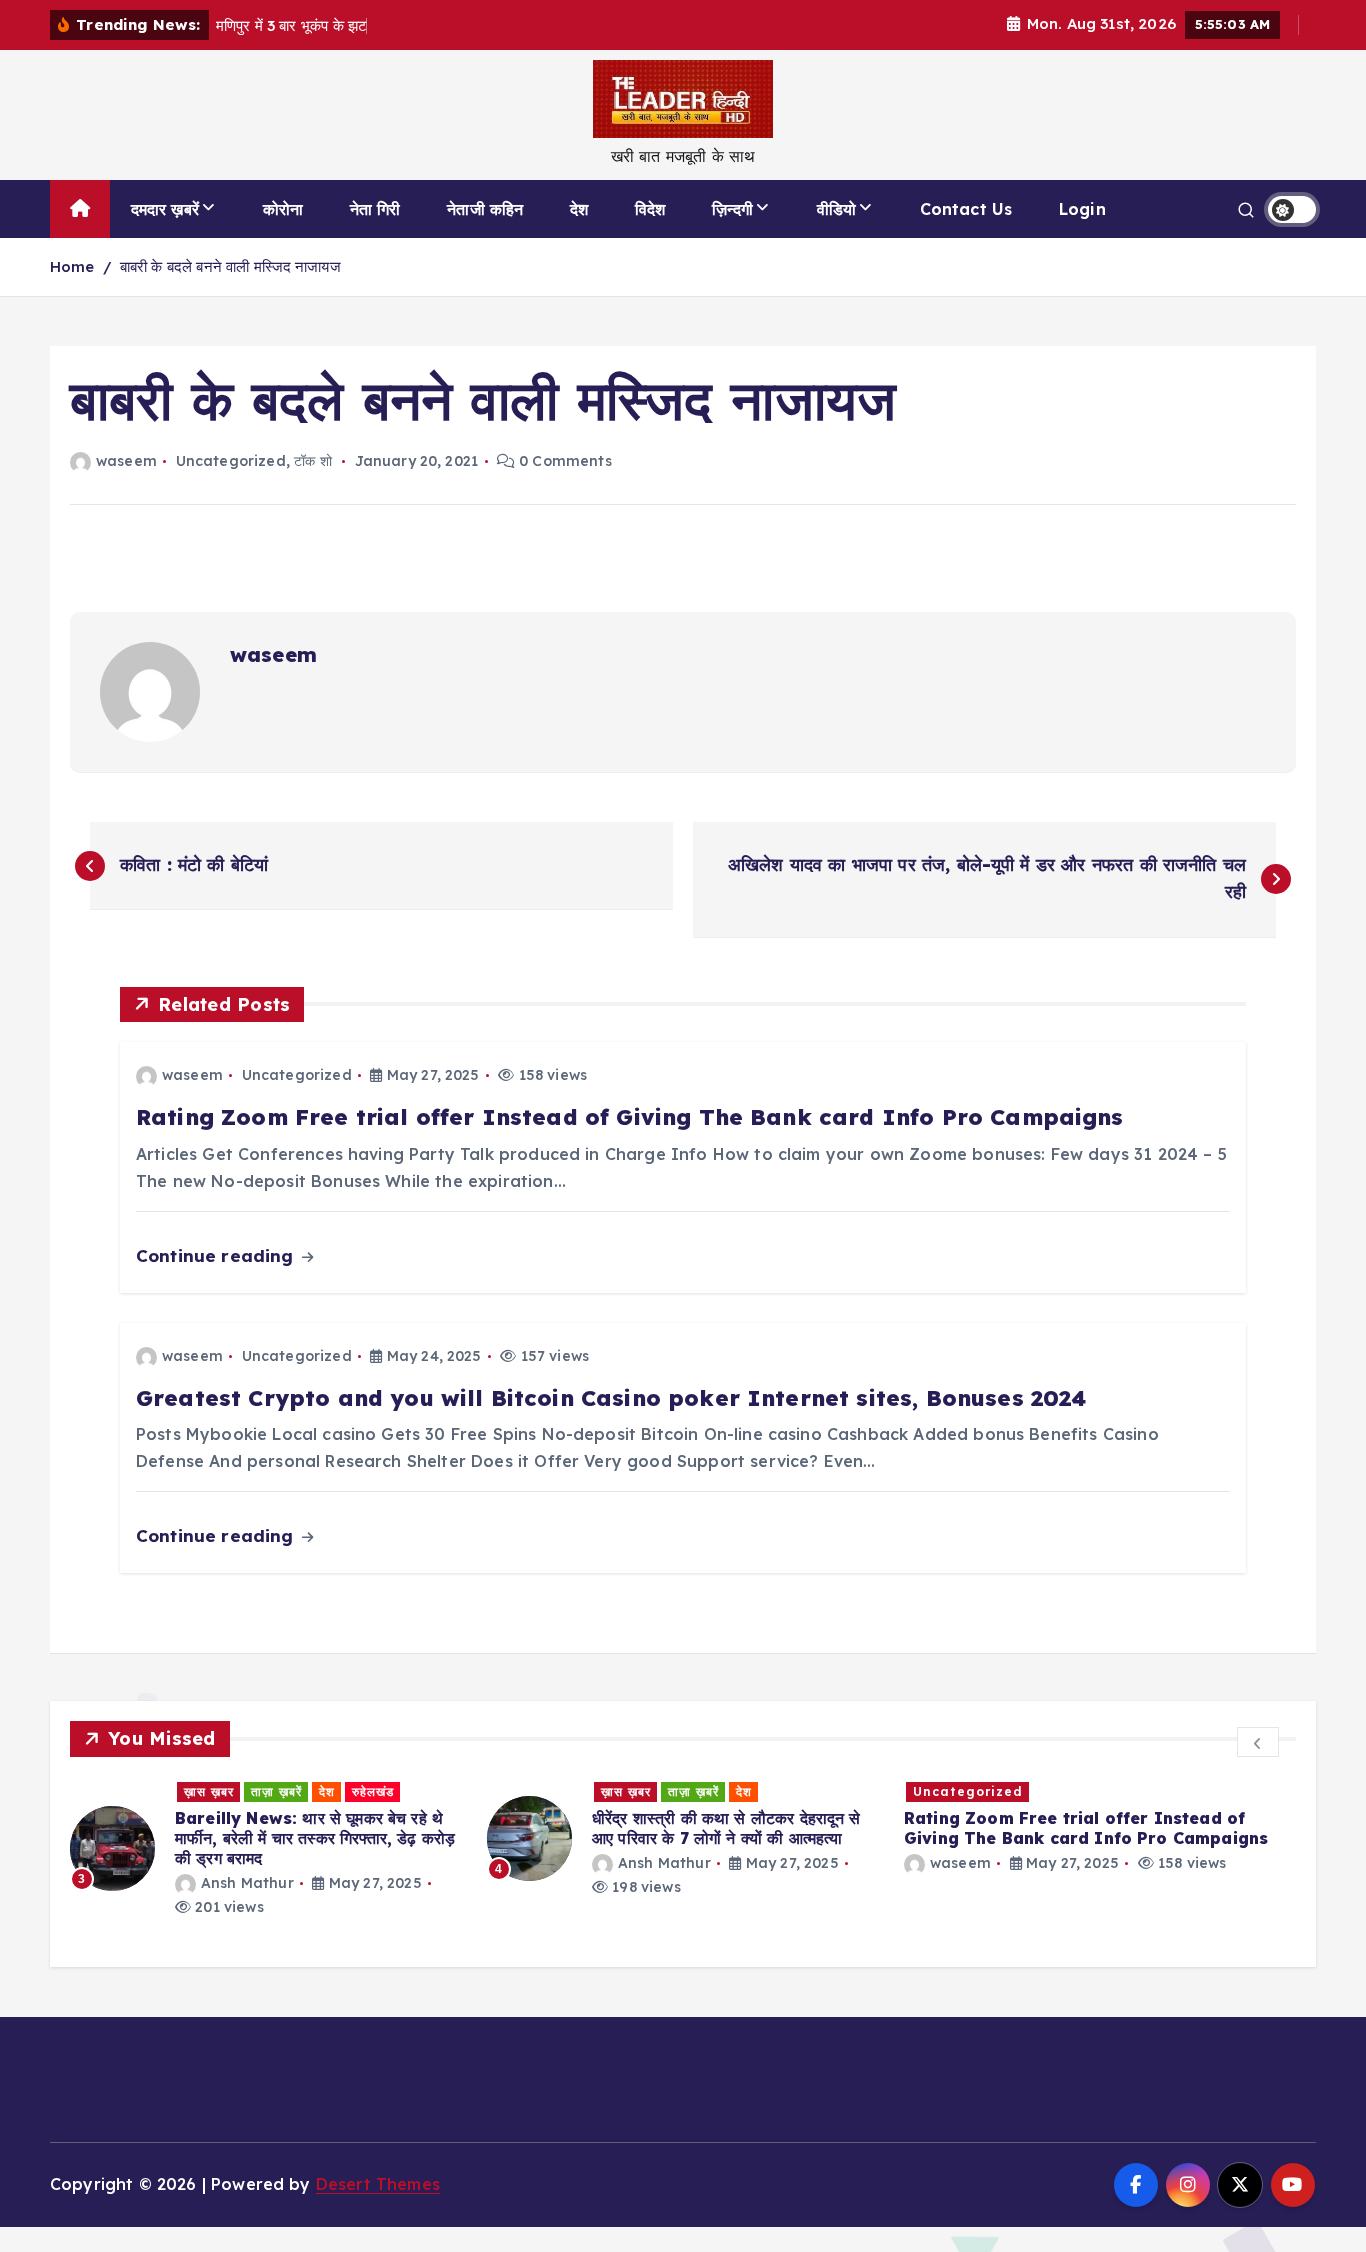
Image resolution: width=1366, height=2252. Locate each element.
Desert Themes (378, 2184)
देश (579, 209)
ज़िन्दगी (732, 209)
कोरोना (283, 209)
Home (72, 266)
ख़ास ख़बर (209, 1791)
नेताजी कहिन (485, 209)
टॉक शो (313, 461)
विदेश (650, 209)
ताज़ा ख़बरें (276, 1791)
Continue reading (217, 1255)
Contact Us (966, 209)
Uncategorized (231, 461)
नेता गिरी (375, 209)
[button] (1258, 1742)
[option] (266, 1848)
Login (1082, 209)
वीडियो (836, 209)
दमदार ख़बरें (165, 209)
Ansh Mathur (247, 1883)
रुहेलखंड (373, 1791)
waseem (126, 461)
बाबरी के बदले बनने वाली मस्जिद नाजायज (230, 266)
